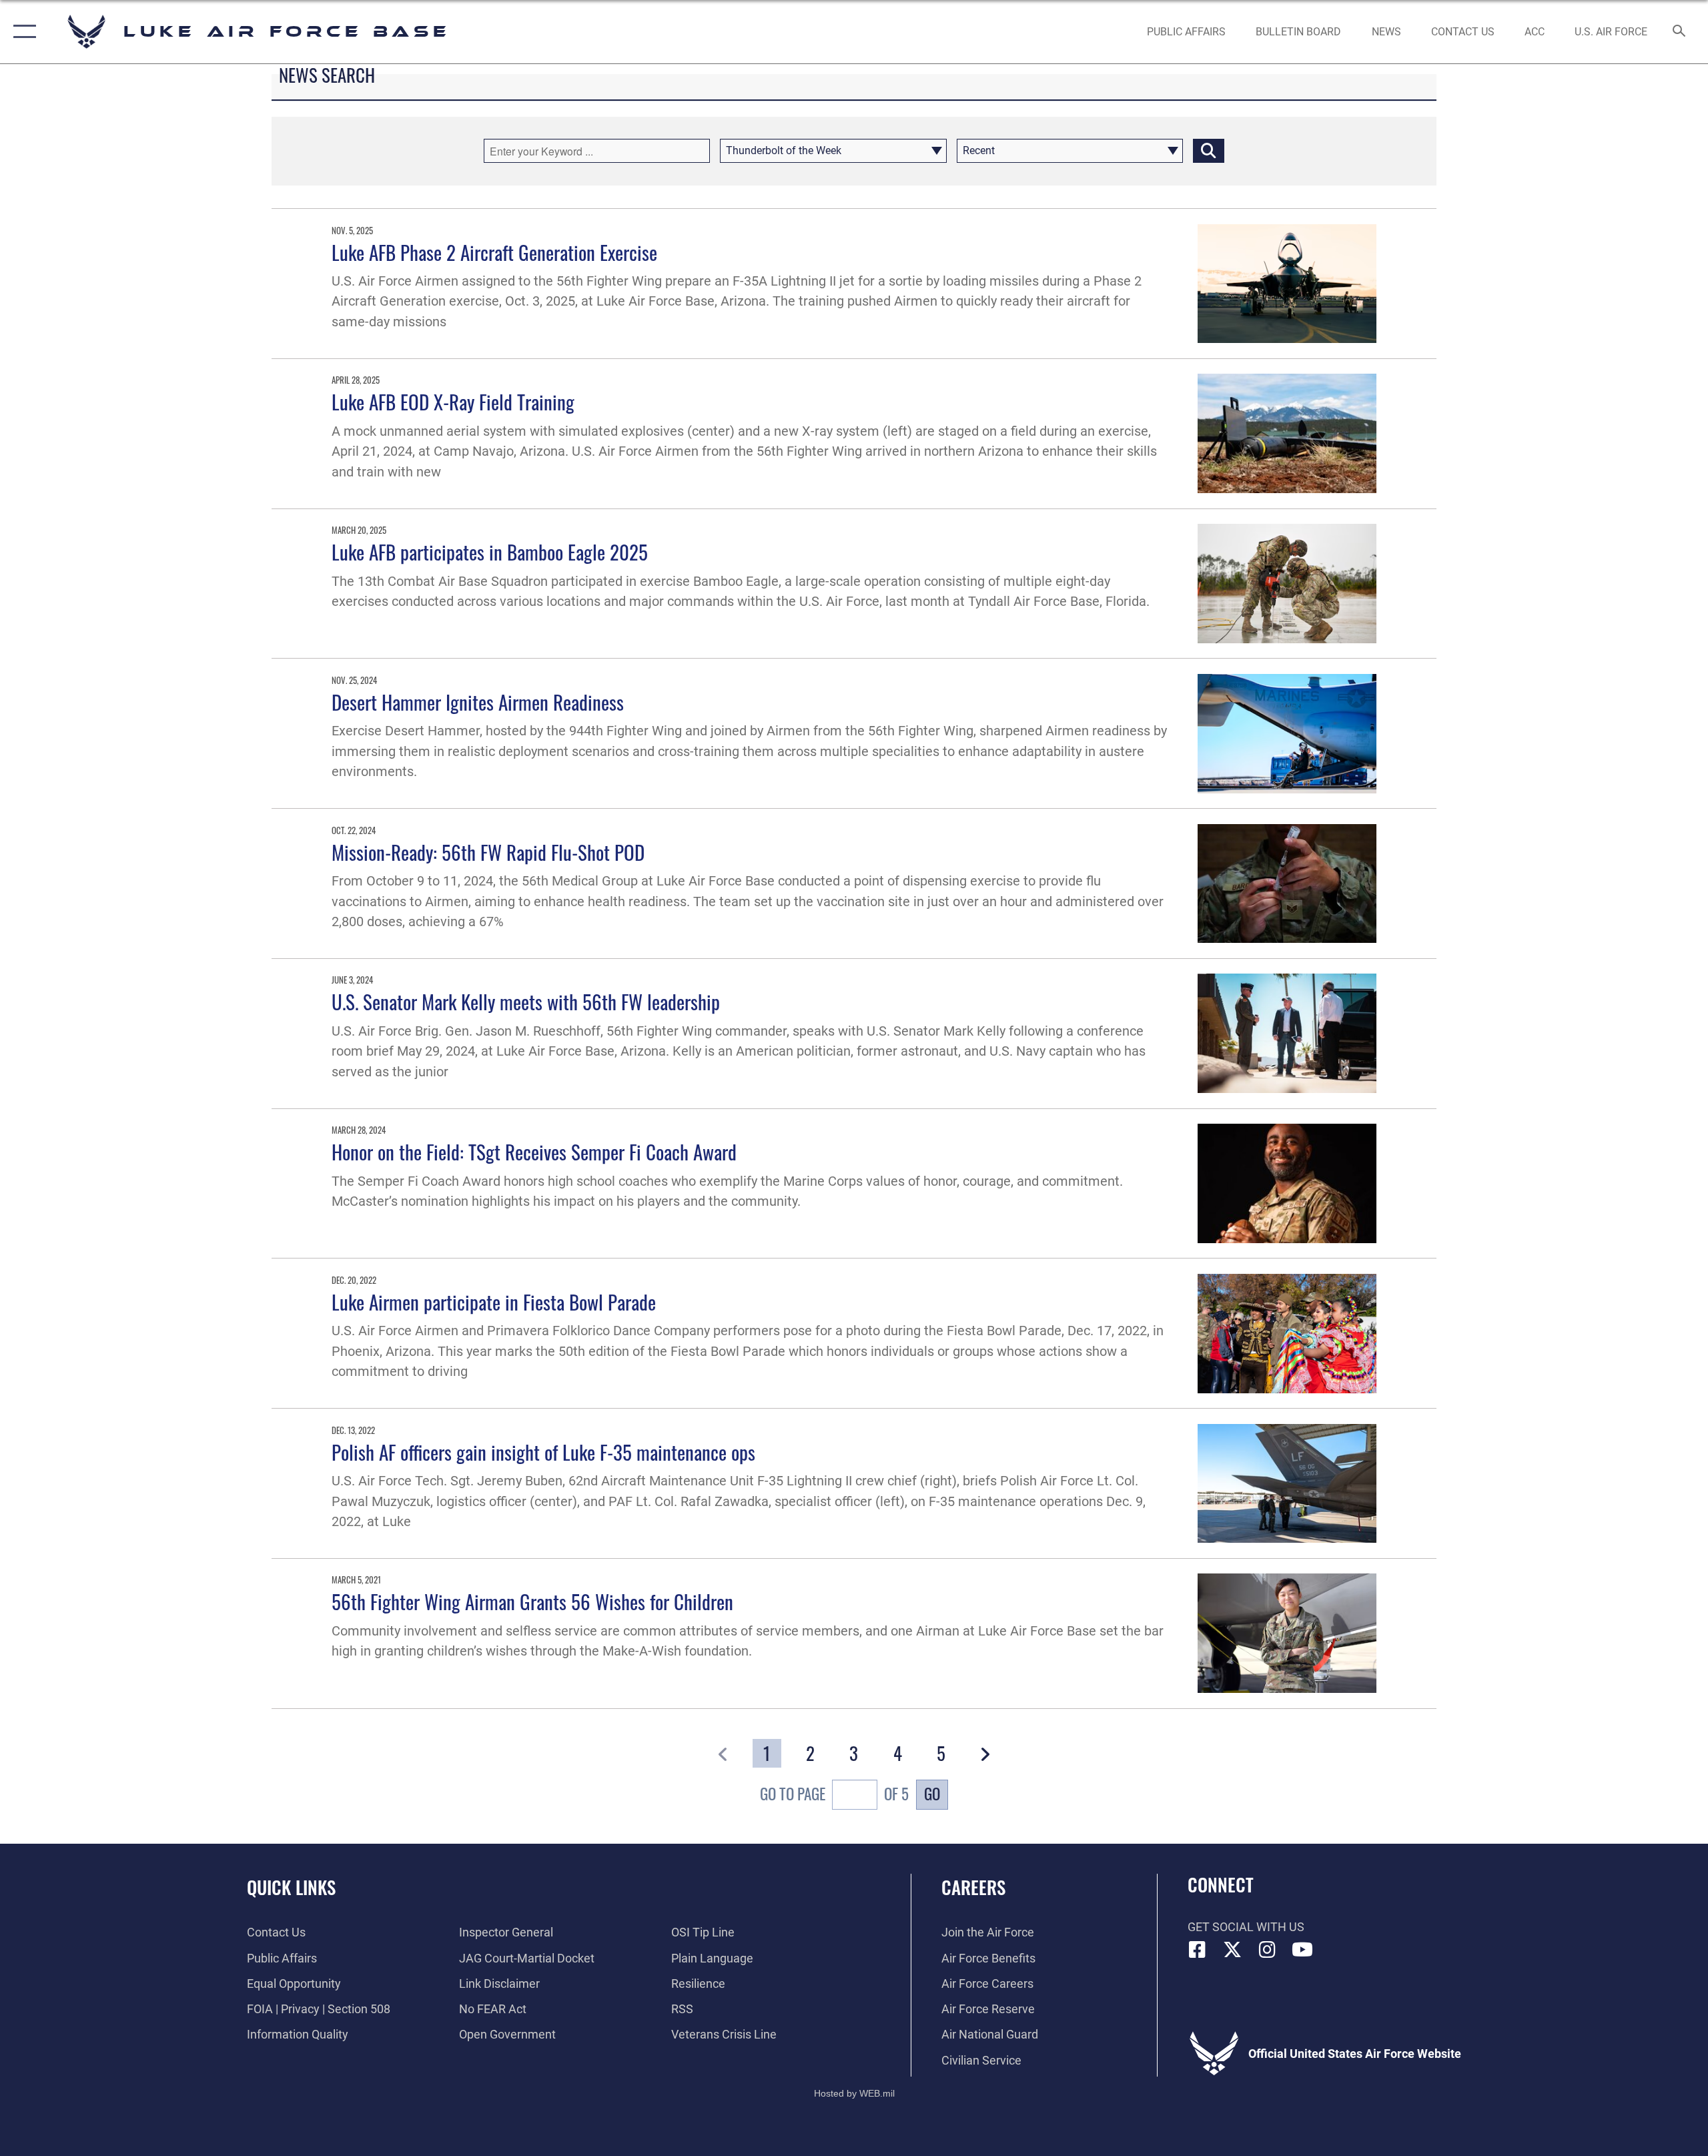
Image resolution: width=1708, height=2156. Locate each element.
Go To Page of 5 (834, 1794)
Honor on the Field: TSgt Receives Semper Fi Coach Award (534, 1151)
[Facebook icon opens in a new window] (1198, 1950)
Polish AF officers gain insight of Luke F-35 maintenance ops (543, 1452)
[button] (22, 32)
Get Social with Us (1246, 1927)
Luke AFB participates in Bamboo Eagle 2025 (490, 552)
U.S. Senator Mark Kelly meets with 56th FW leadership (526, 1001)
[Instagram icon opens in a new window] (1268, 1950)
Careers (973, 1887)
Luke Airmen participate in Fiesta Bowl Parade (494, 1302)
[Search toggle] (1680, 32)
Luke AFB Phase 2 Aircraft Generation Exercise (494, 252)
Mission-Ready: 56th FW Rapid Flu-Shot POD (488, 852)
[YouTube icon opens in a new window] (1302, 1950)
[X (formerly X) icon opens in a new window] (1232, 1950)
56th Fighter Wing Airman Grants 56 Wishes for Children (532, 1601)
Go (932, 1794)
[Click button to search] (1209, 151)
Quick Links (291, 1887)
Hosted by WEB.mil (854, 2093)
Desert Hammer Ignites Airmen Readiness (478, 702)
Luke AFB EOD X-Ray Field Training (453, 401)
